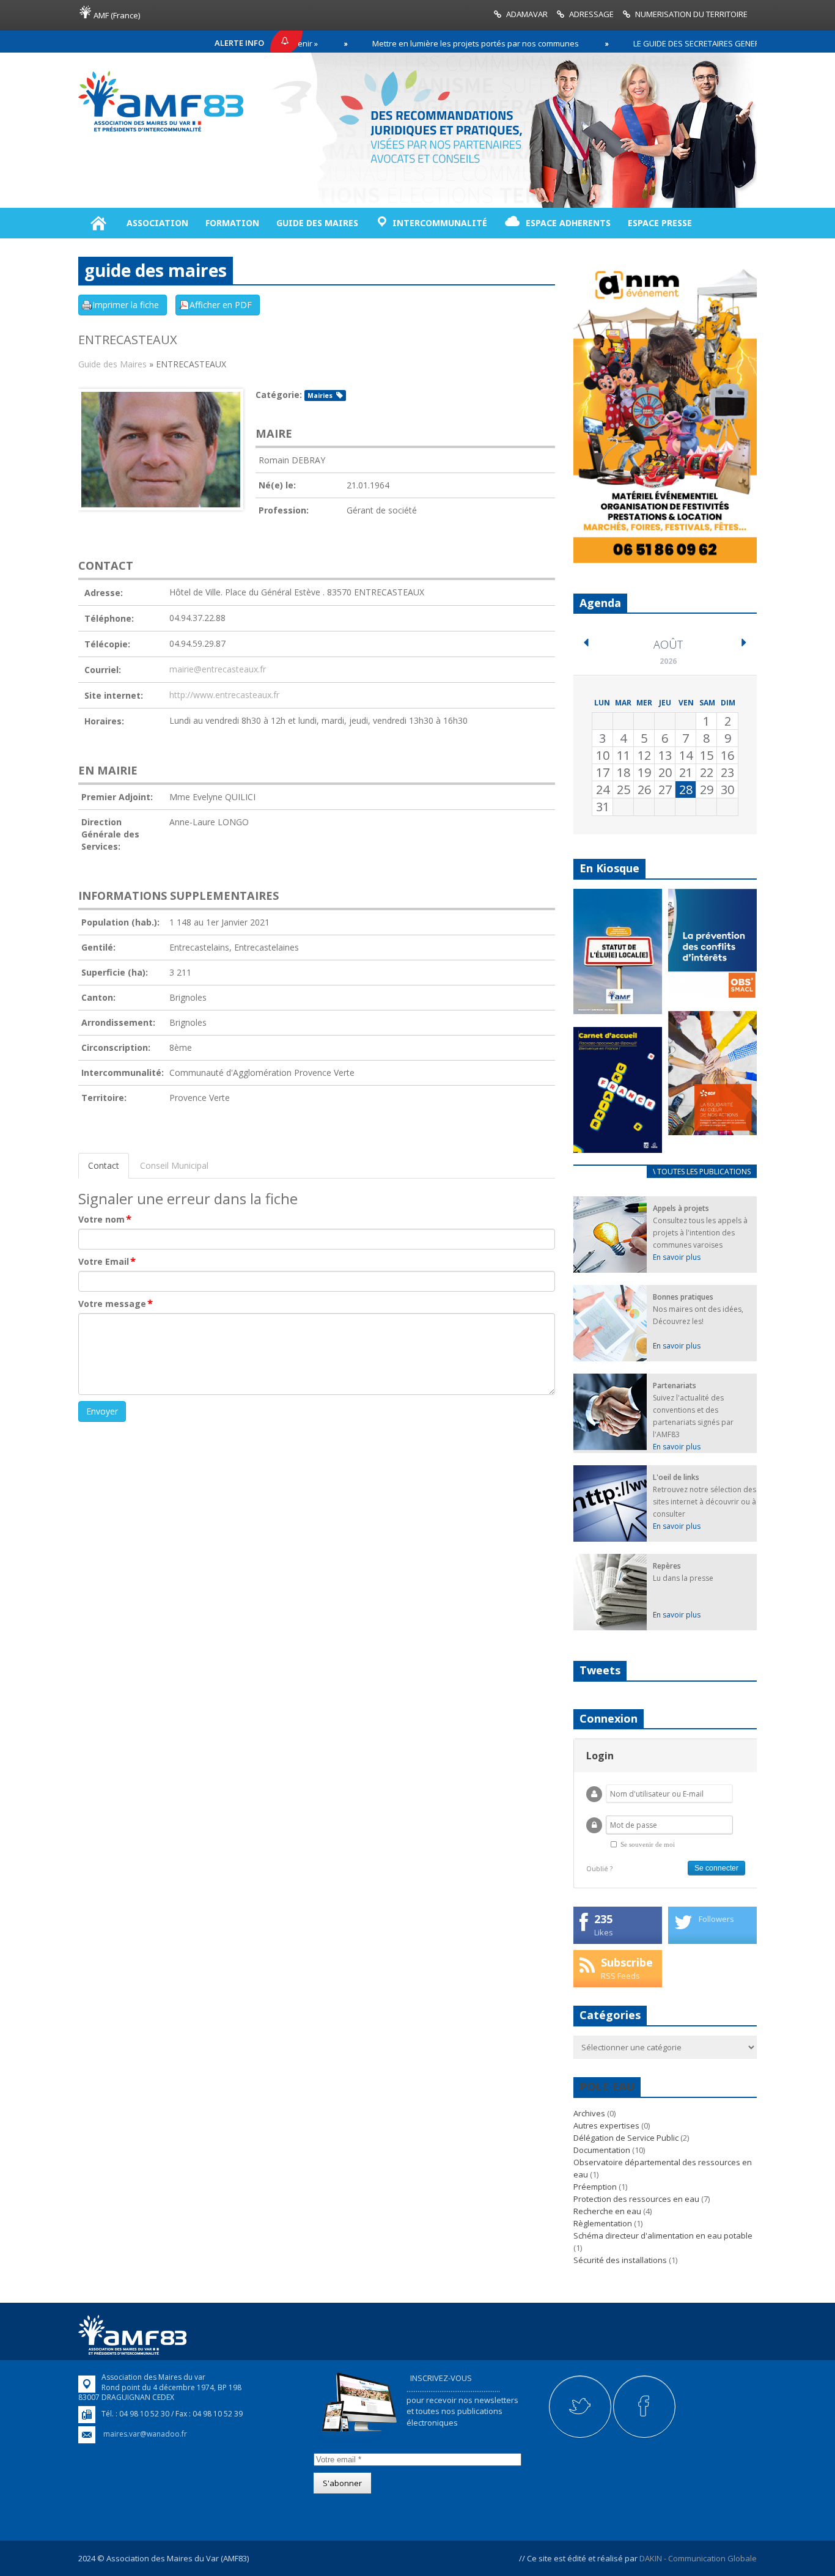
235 (603, 1919)
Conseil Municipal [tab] (174, 1165)
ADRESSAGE (591, 14)
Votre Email (107, 1262)
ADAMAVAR (527, 14)
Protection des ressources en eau (636, 2199)
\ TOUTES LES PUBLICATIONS (702, 1172)
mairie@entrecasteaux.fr (218, 669)
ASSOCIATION (157, 223)
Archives (589, 2113)
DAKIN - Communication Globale (698, 2558)
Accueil (98, 223)
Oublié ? (599, 1868)
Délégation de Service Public (626, 2138)
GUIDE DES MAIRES (317, 223)
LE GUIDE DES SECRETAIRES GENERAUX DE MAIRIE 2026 (671, 43)
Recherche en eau (607, 2211)
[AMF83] (161, 131)
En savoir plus (677, 1257)
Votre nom (105, 1220)
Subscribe (627, 1962)
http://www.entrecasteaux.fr (224, 695)
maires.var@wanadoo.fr (145, 2434)
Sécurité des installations (620, 2260)
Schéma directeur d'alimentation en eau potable (663, 2236)
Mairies (320, 396)
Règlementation (603, 2223)
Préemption (595, 2187)
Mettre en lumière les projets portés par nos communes (414, 43)
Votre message (116, 1304)
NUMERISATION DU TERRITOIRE (691, 14)
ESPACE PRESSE (660, 223)
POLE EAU (607, 2086)
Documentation (602, 2150)
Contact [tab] (104, 1165)
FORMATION (232, 223)
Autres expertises (606, 2125)
